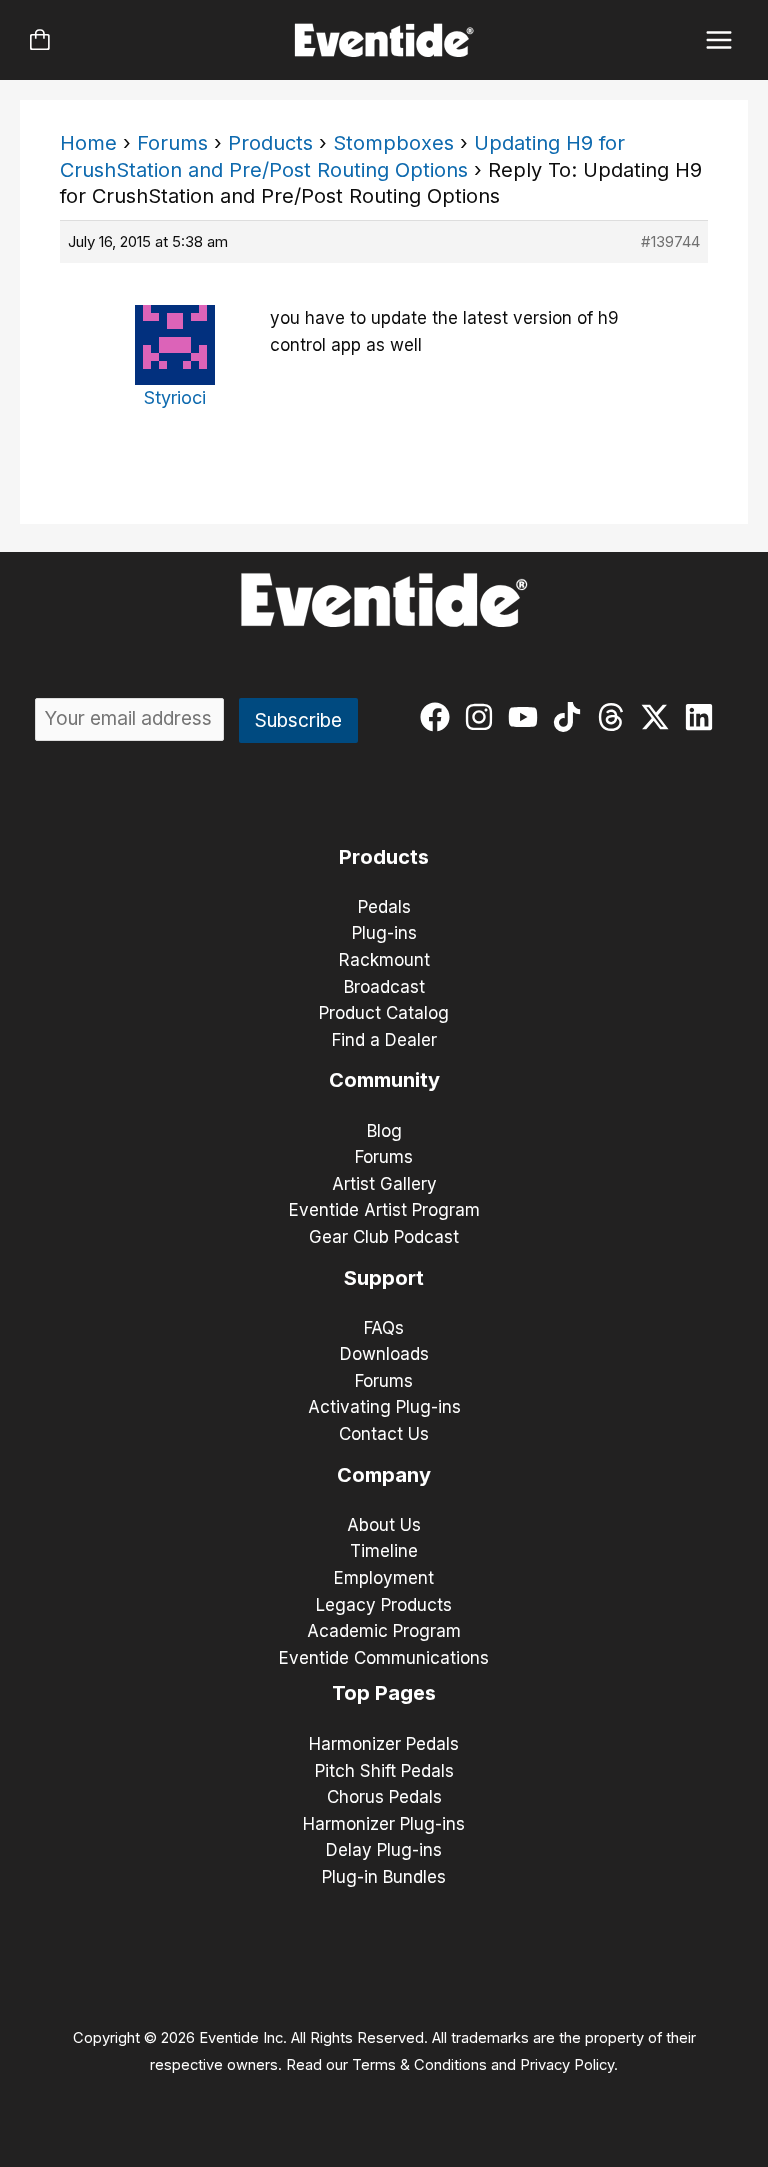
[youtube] (527, 717)
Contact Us (384, 1434)
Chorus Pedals (384, 1797)
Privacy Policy (567, 2065)
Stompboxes (393, 143)
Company (384, 1475)
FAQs (384, 1328)
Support (384, 1278)
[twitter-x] (659, 717)
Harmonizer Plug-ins (384, 1824)
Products (270, 143)
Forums (172, 143)
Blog (384, 1131)
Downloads (384, 1354)
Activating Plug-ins (384, 1407)
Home (88, 143)
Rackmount (384, 960)
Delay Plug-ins (384, 1850)
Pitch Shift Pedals (384, 1771)
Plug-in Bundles (384, 1877)
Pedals (384, 907)
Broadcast (384, 987)
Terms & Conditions (419, 2065)
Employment (384, 1578)
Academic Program (384, 1631)
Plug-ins (384, 933)
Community (384, 1080)
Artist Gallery (384, 1184)
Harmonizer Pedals (384, 1744)
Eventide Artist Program (384, 1210)
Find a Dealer (384, 1040)
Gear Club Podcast (384, 1237)
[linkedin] (703, 717)
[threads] (615, 717)
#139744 (670, 241)
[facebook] (439, 717)
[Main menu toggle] (719, 40)
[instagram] (483, 717)
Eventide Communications (384, 1658)
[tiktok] (571, 717)
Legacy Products (384, 1605)
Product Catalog (384, 1013)
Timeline (384, 1551)
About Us (384, 1525)
